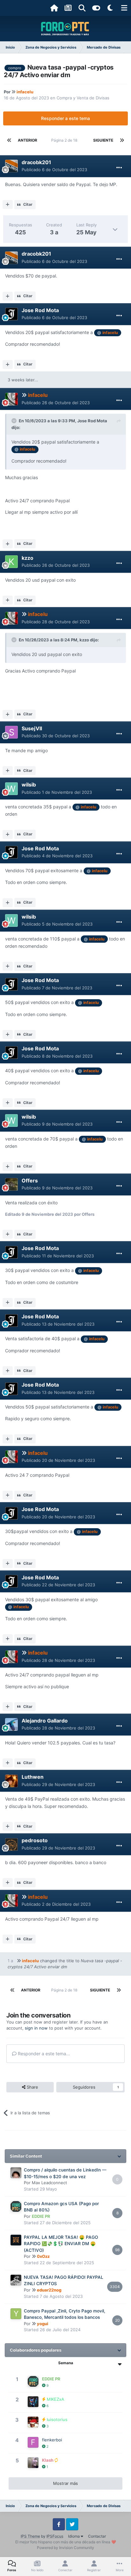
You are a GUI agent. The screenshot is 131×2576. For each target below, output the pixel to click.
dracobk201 (36, 162)
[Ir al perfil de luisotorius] (33, 2422)
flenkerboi (52, 2440)
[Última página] (122, 140)
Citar (28, 204)
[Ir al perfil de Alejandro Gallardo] (11, 1724)
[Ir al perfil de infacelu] (11, 399)
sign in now (36, 2028)
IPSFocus (55, 2536)
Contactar (97, 2536)
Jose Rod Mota (40, 310)
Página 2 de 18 (65, 140)
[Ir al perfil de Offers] (11, 1184)
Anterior (28, 140)
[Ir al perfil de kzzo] (11, 562)
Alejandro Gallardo (45, 1721)
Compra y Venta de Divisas (83, 98)
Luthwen (33, 1777)
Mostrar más (65, 2483)
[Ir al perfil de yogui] (16, 2314)
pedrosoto (35, 1840)
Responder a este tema (65, 118)
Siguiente (103, 140)
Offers (30, 1181)
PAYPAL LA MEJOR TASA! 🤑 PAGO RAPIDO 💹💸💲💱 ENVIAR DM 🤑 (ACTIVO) (61, 2244)
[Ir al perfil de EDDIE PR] (16, 2206)
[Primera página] (9, 140)
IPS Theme (30, 2536)
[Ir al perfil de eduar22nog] (16, 2280)
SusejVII (32, 728)
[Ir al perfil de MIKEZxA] (33, 2402)
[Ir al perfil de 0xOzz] (16, 2240)
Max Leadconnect (49, 2183)
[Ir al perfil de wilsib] (11, 789)
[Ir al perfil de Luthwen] (11, 1781)
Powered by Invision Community (65, 2548)
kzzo (28, 558)
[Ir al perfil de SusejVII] (11, 732)
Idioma (74, 2536)
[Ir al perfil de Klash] (33, 2463)
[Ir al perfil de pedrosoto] (11, 1844)
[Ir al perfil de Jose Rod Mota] (11, 314)
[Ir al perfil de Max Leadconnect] (16, 2173)
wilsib (29, 785)
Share (32, 2087)
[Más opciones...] (119, 168)
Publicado (54, 170)
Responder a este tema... (43, 2054)
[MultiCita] (8, 204)
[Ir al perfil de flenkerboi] (33, 2442)
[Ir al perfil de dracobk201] (11, 166)
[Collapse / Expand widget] (119, 2156)
